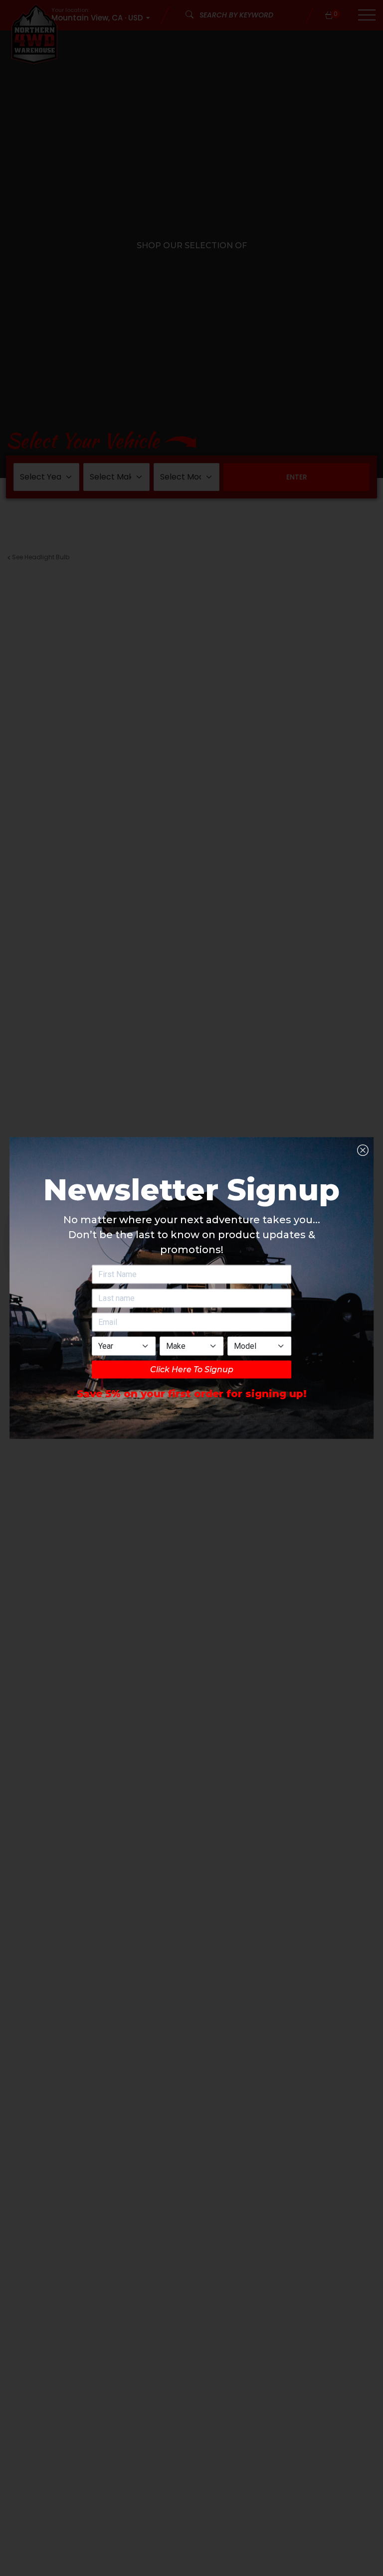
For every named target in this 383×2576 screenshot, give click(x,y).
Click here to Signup (192, 1369)
